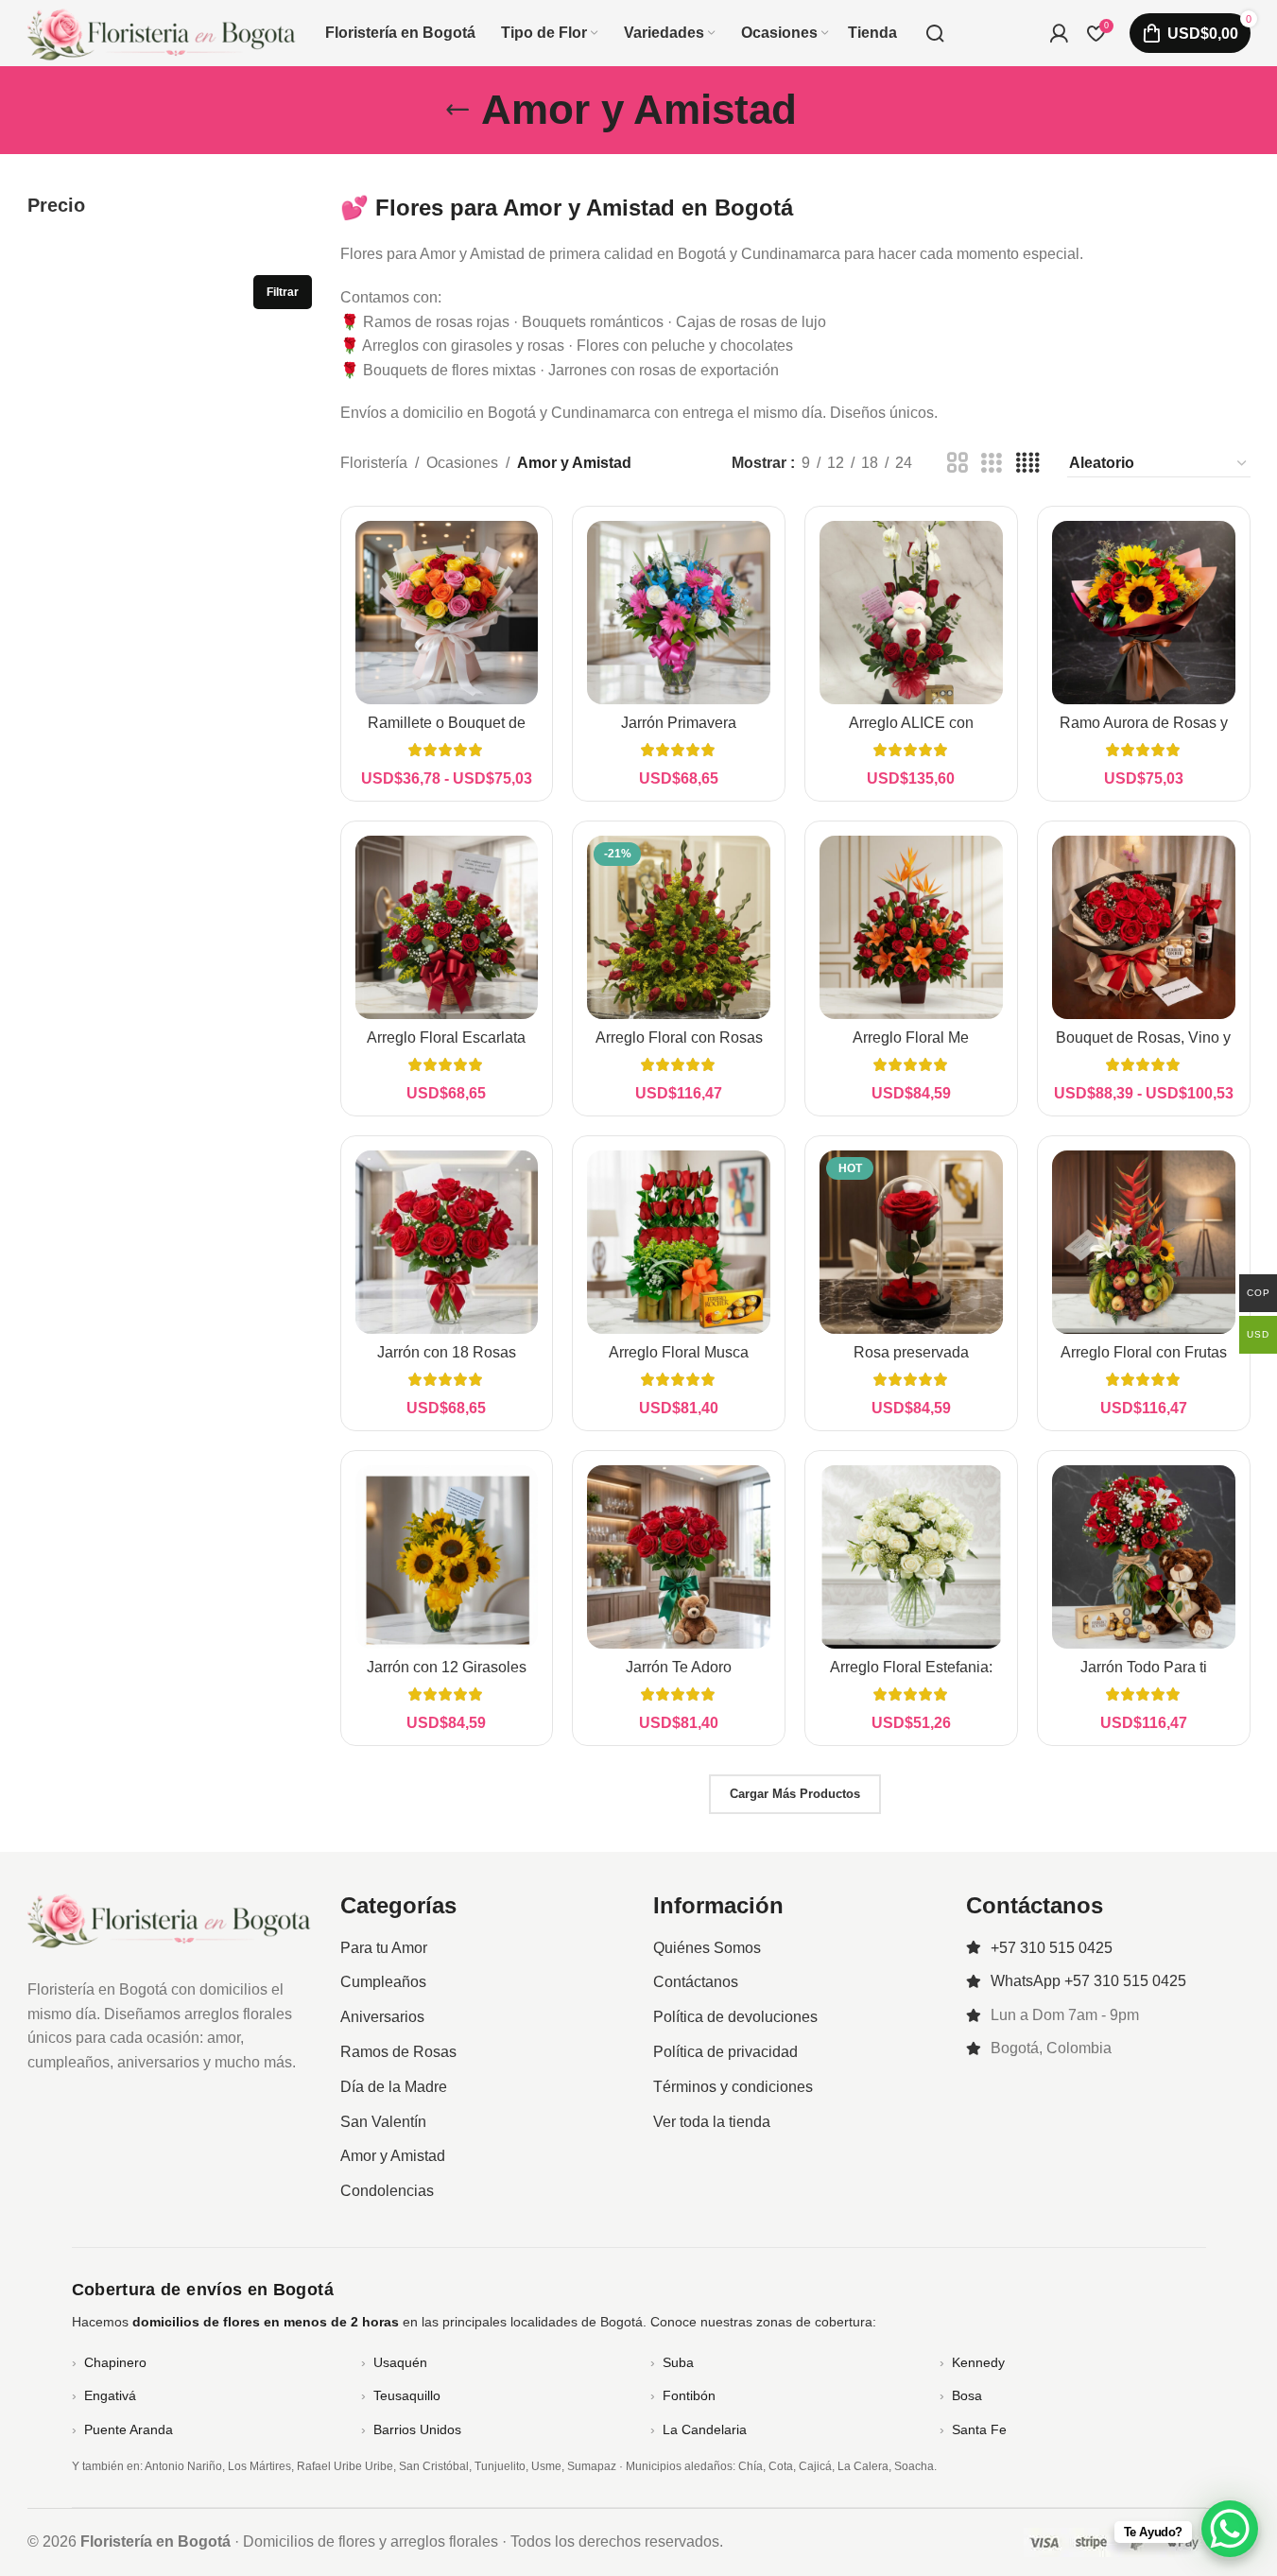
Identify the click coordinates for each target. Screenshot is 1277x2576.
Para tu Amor (384, 1948)
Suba (678, 2362)
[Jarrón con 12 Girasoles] (447, 1557)
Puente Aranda (129, 2429)
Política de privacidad (725, 2052)
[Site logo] (162, 32)
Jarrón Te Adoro (679, 1667)
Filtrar (283, 292)
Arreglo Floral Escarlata (446, 1037)
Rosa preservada (911, 1352)
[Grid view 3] (992, 464)
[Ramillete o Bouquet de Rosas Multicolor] (447, 613)
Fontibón (689, 2395)
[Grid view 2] (958, 464)
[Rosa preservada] (911, 1242)
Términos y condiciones (733, 2087)
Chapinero (115, 2362)
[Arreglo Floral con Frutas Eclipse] (1144, 1242)
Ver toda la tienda (712, 2122)
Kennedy (978, 2362)
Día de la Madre (394, 2087)
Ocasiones (462, 463)
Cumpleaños (383, 1982)
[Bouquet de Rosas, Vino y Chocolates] (1144, 927)
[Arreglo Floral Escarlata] (447, 927)
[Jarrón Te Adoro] (679, 1557)
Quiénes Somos (707, 1948)
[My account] (1059, 33)
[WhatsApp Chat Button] (1230, 2529)
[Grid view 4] (1027, 464)
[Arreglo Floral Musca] (679, 1242)
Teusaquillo (407, 2395)
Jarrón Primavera (679, 723)
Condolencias (387, 2191)
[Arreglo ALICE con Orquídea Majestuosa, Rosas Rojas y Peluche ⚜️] (911, 613)
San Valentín (383, 2122)
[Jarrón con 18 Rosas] (447, 1242)
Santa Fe (979, 2429)
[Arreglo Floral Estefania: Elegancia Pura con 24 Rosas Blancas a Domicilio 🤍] (911, 1557)
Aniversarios (382, 2017)
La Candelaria (705, 2429)
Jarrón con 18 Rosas (447, 1352)
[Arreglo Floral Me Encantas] (911, 927)
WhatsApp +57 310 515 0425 (1088, 1981)
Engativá (110, 2395)
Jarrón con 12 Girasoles (447, 1667)
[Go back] (457, 110)
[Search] (935, 33)
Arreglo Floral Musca (679, 1352)
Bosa (967, 2395)
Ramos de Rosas (398, 2052)
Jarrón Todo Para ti (1144, 1667)
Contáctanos (696, 1982)
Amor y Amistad (393, 2156)
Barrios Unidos (417, 2429)
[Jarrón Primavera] (679, 613)
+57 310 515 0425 (1052, 1948)
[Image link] (170, 1919)
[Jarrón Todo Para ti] (1144, 1557)
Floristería (374, 463)
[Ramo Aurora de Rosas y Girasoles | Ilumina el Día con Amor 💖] (1144, 613)
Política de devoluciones (735, 2017)
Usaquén (400, 2362)
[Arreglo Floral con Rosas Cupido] (679, 927)
